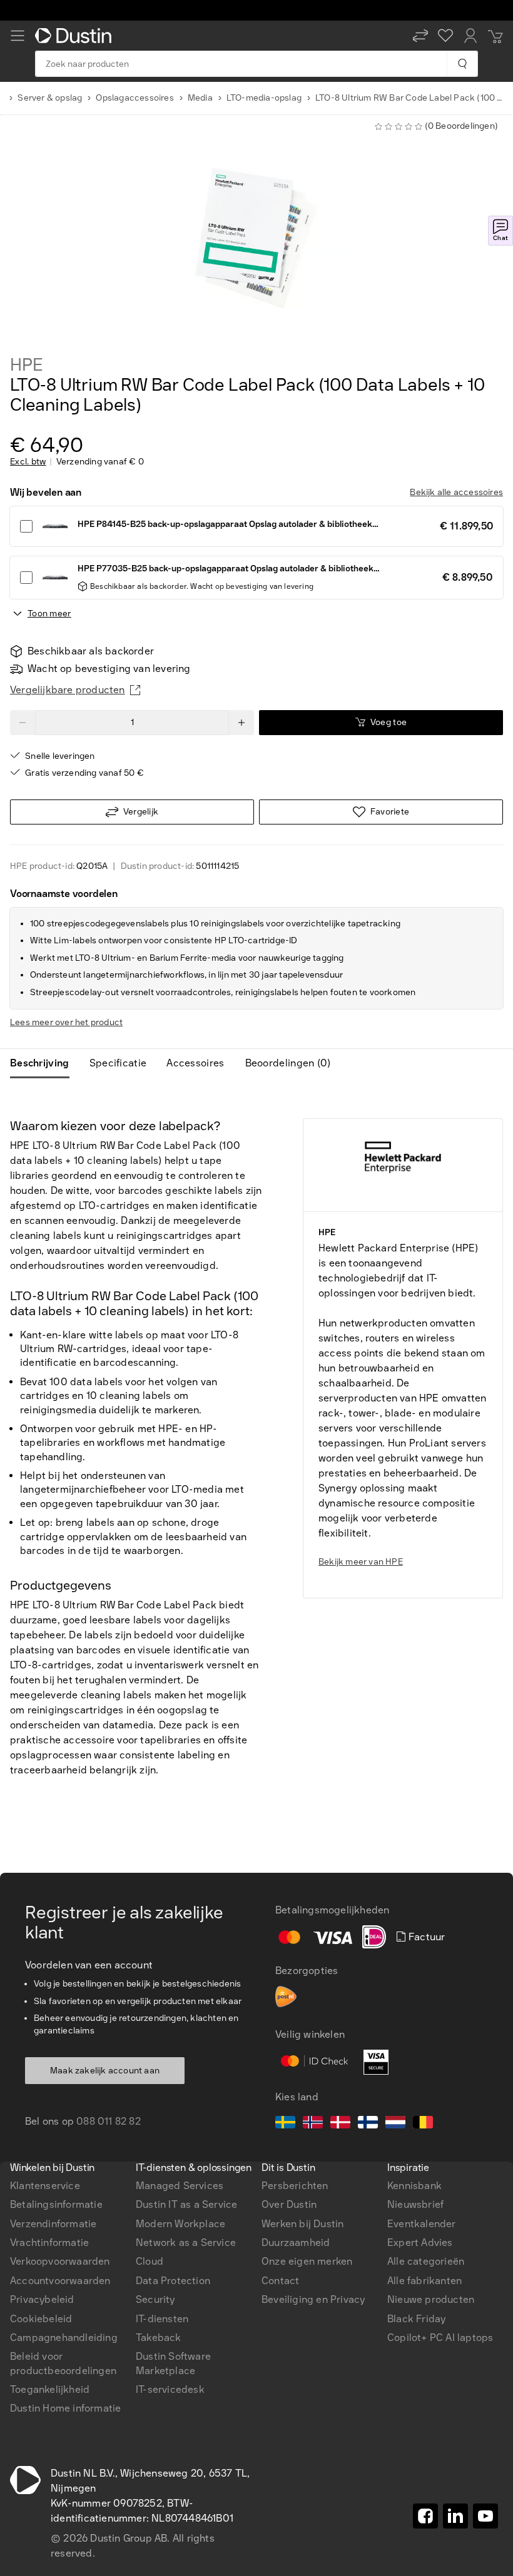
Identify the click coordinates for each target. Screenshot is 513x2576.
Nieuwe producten (431, 2299)
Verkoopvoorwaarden (60, 2261)
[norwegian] (313, 2124)
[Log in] (470, 36)
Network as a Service (186, 2243)
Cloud (150, 2261)
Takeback (159, 2338)
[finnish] (368, 2124)
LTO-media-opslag (264, 98)
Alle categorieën (426, 2261)
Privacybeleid (42, 2299)
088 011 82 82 (109, 2121)
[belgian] (423, 2124)
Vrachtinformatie (49, 2243)
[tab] (45, 1063)
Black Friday (416, 2319)
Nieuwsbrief (415, 2204)
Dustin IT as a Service (186, 2204)
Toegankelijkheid (50, 2389)
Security (155, 2299)
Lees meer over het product (66, 1022)
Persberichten (295, 2186)
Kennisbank (414, 2186)
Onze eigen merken (307, 2261)
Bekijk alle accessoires (456, 492)
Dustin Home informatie (65, 2408)
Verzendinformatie (53, 2224)
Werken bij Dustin (302, 2224)
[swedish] (285, 2124)
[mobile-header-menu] (18, 36)
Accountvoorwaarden (60, 2281)
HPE (26, 365)
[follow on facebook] (425, 2516)
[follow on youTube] (485, 2516)
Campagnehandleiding (64, 2338)
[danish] (340, 2124)
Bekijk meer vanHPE (361, 1562)
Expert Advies (420, 2243)
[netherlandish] (395, 2124)
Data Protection (173, 2281)
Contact (280, 2281)
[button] (420, 36)
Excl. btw (28, 462)
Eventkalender (422, 2224)
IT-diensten (162, 2319)
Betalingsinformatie (56, 2204)
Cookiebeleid (41, 2319)
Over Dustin (289, 2204)
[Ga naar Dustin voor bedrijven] (76, 36)
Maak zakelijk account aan (105, 2071)
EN (38, 1906)
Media (200, 98)
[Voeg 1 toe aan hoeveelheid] (241, 723)
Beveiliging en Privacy (313, 2299)
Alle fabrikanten (424, 2281)
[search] (462, 64)
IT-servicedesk (170, 2389)
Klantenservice (45, 2186)
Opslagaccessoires (135, 98)
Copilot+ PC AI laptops (440, 2338)
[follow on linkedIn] (455, 2516)
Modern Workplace (180, 2224)
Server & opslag (50, 98)
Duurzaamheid (296, 2243)
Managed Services (180, 2186)
